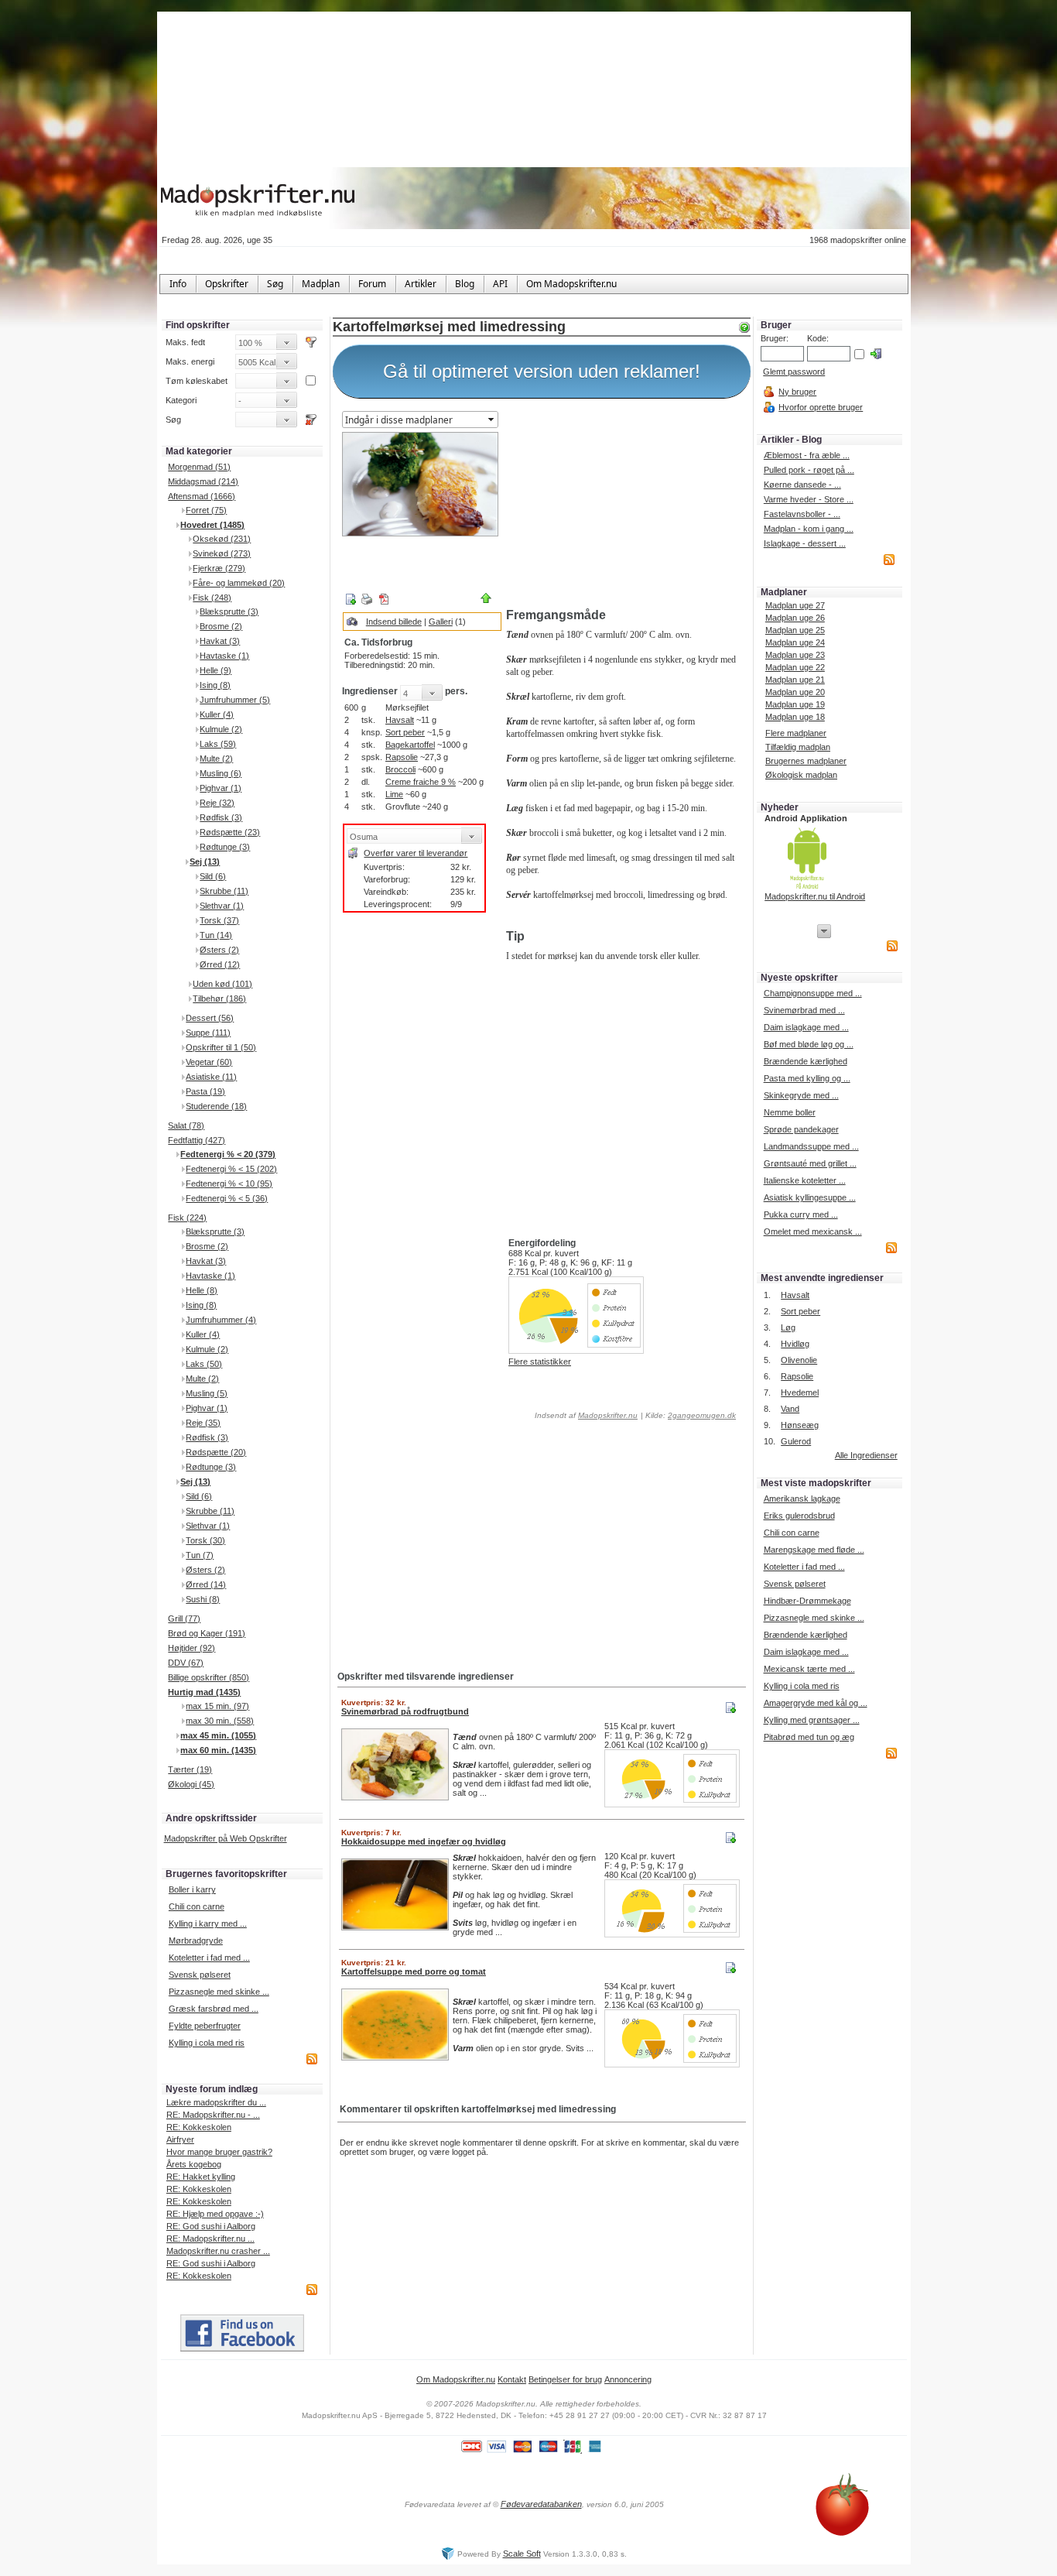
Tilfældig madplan (798, 747)
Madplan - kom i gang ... (809, 529)
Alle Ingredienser (866, 1455)
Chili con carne (197, 1906)
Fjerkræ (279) (219, 568)
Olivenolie (799, 1360)
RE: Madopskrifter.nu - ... (213, 2115)
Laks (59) (218, 744)
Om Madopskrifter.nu (456, 2379)
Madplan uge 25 (795, 630)
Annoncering (628, 2379)
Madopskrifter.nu (608, 1415)
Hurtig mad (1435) (204, 1692)
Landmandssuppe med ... (811, 1146)
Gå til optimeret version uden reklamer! (542, 371)
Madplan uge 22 (795, 667)
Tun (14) (216, 935)
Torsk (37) (219, 920)
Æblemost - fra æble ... (807, 455)
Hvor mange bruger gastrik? (219, 2152)
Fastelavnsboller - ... (802, 514)
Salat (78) (186, 1125)
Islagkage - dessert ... (805, 543)
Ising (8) (215, 685)
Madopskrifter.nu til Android (815, 896)
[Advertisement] (625, 505)
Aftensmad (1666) (202, 496)
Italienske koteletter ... (805, 1180)
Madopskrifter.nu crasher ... (218, 2251)
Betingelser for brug (565, 2379)
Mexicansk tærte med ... (809, 1669)
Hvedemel (800, 1392)
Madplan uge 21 (795, 680)
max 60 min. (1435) (218, 1750)
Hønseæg (800, 1425)
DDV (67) (186, 1663)
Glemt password (794, 372)
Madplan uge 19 (795, 704)
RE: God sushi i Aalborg (211, 2226)
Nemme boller (790, 1112)
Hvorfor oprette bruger (821, 407)
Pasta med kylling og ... (807, 1078)
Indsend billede (394, 622)
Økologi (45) (191, 1784)
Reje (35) (203, 1423)
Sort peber (405, 732)
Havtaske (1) (224, 656)
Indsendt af (585, 1415)
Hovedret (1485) (212, 525)
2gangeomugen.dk (702, 1415)
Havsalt (400, 720)
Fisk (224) (187, 1218)
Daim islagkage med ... (806, 1027)
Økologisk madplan (801, 775)
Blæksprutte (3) (229, 611)
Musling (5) (207, 1393)
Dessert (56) (210, 1018)
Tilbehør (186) (219, 999)
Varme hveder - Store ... (809, 499)
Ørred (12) (220, 964)
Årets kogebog (194, 2164)
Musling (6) (221, 773)
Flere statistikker (540, 1362)
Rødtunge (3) (225, 847)
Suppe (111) (208, 1033)
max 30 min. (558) (220, 1721)
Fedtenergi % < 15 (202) (231, 1169)
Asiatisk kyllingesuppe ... (810, 1197)
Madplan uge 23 (795, 655)
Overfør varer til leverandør (416, 853)
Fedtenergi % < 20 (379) (228, 1154)
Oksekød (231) (222, 539)
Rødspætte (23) (230, 832)
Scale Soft (522, 2554)
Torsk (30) (205, 1540)
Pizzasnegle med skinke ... (219, 1992)
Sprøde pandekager (801, 1129)
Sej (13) (205, 862)
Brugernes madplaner (806, 761)
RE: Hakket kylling (201, 2177)
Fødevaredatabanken (541, 2504)
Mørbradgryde (196, 1941)
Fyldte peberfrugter (205, 2026)
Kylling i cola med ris (207, 2043)
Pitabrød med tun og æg (809, 1737)
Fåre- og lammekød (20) (239, 583)
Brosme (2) (221, 626)
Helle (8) (202, 1290)
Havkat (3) (220, 641)
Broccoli (400, 769)
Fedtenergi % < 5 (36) (227, 1198)
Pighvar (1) (221, 788)
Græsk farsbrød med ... (214, 2009)
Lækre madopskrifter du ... (216, 2102)
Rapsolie (402, 757)
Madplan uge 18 (795, 717)
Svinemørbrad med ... (804, 1010)
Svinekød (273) (222, 553)
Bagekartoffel (410, 745)
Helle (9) (216, 670)
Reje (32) (217, 803)
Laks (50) (204, 1364)
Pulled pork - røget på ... (809, 470)
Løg (788, 1327)
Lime (394, 794)
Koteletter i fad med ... (209, 1958)
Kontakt (512, 2379)
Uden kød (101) (222, 984)
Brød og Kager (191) (207, 1633)
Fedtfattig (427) (197, 1140)
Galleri (441, 622)
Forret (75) (206, 510)
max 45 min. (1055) (218, 1735)
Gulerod (796, 1441)
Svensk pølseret (200, 1975)
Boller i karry (192, 1889)
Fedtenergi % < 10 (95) (229, 1184)
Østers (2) (219, 950)
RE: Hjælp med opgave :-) (215, 2214)
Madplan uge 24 (795, 642)
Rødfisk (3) (221, 817)
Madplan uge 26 (795, 618)
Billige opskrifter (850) (209, 1677)
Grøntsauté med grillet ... (810, 1163)
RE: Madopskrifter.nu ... (210, 2239)
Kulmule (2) (221, 729)
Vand (790, 1409)
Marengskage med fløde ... (814, 1550)
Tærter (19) (190, 1769)
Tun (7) (200, 1555)
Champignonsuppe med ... (813, 993)
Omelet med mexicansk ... (813, 1231)
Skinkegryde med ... (801, 1095)
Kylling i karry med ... (208, 1923)
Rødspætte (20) (216, 1452)
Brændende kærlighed (806, 1061)
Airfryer (180, 2139)
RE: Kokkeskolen (199, 2127)
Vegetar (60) (209, 1062)
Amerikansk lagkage (802, 1499)
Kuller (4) (217, 714)
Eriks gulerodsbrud (799, 1516)
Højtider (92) (192, 1648)
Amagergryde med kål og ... (816, 1703)
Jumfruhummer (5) (235, 700)
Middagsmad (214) (203, 481)
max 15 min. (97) (217, 1706)
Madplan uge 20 (795, 692)
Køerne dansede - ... (802, 485)
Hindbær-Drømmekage (807, 1601)
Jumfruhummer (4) (221, 1320)
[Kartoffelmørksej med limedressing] (420, 484)
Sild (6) (213, 876)
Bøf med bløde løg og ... (809, 1044)
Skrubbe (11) (224, 891)
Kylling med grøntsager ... (812, 1720)
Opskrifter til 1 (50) (221, 1047)
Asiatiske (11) (211, 1077)
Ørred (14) (206, 1584)
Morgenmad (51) (199, 467)
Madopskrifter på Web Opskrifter (226, 1838)
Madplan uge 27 (795, 605)
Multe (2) (216, 759)
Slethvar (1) (222, 906)
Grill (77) (184, 1619)
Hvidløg (795, 1344)
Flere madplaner (796, 733)
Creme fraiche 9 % (421, 782)
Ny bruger (797, 392)
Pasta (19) (205, 1091)
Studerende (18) (216, 1106)
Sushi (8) (203, 1599)
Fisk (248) (212, 598)
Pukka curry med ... (801, 1214)
